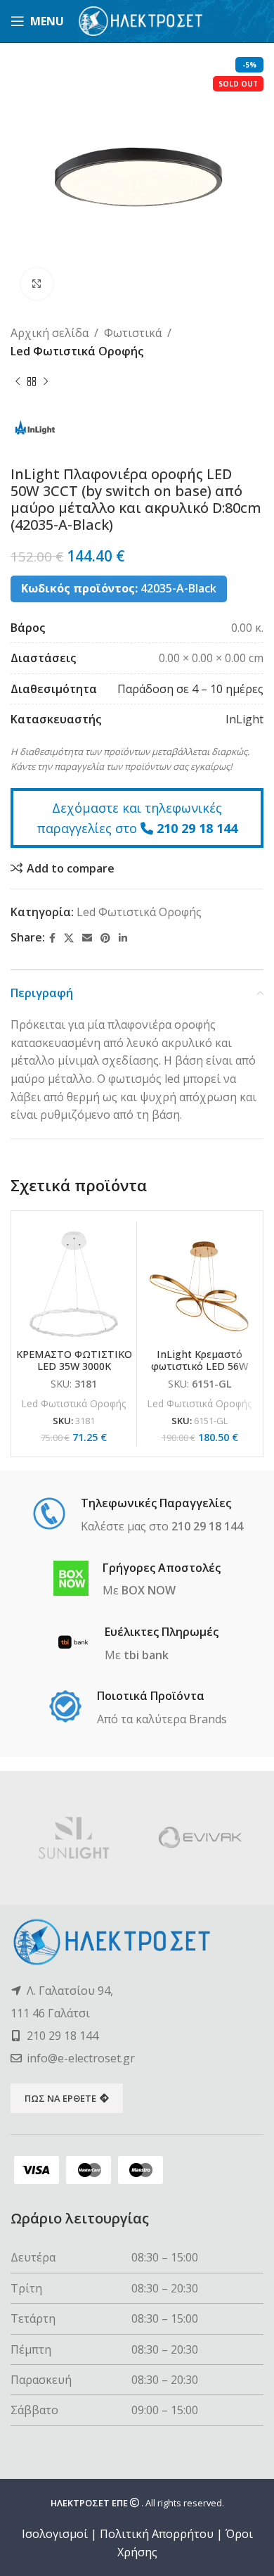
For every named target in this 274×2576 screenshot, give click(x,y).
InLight (244, 719)
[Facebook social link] (52, 938)
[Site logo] (141, 20)
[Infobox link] (137, 1516)
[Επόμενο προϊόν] (46, 381)
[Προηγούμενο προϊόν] (18, 381)
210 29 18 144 (197, 828)
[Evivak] (200, 1838)
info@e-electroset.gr (81, 2058)
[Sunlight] (74, 1838)
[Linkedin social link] (123, 938)
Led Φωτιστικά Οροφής (77, 351)
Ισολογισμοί (55, 2534)
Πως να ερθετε (60, 2098)
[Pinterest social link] (105, 938)
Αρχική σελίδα (50, 333)
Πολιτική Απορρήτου (157, 2534)
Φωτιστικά (133, 333)
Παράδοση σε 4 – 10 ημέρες (190, 689)
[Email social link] (87, 938)
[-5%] (74, 1284)
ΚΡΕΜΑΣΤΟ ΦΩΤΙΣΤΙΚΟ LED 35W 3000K (74, 1360)
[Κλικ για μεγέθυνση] (37, 284)
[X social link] (69, 938)
